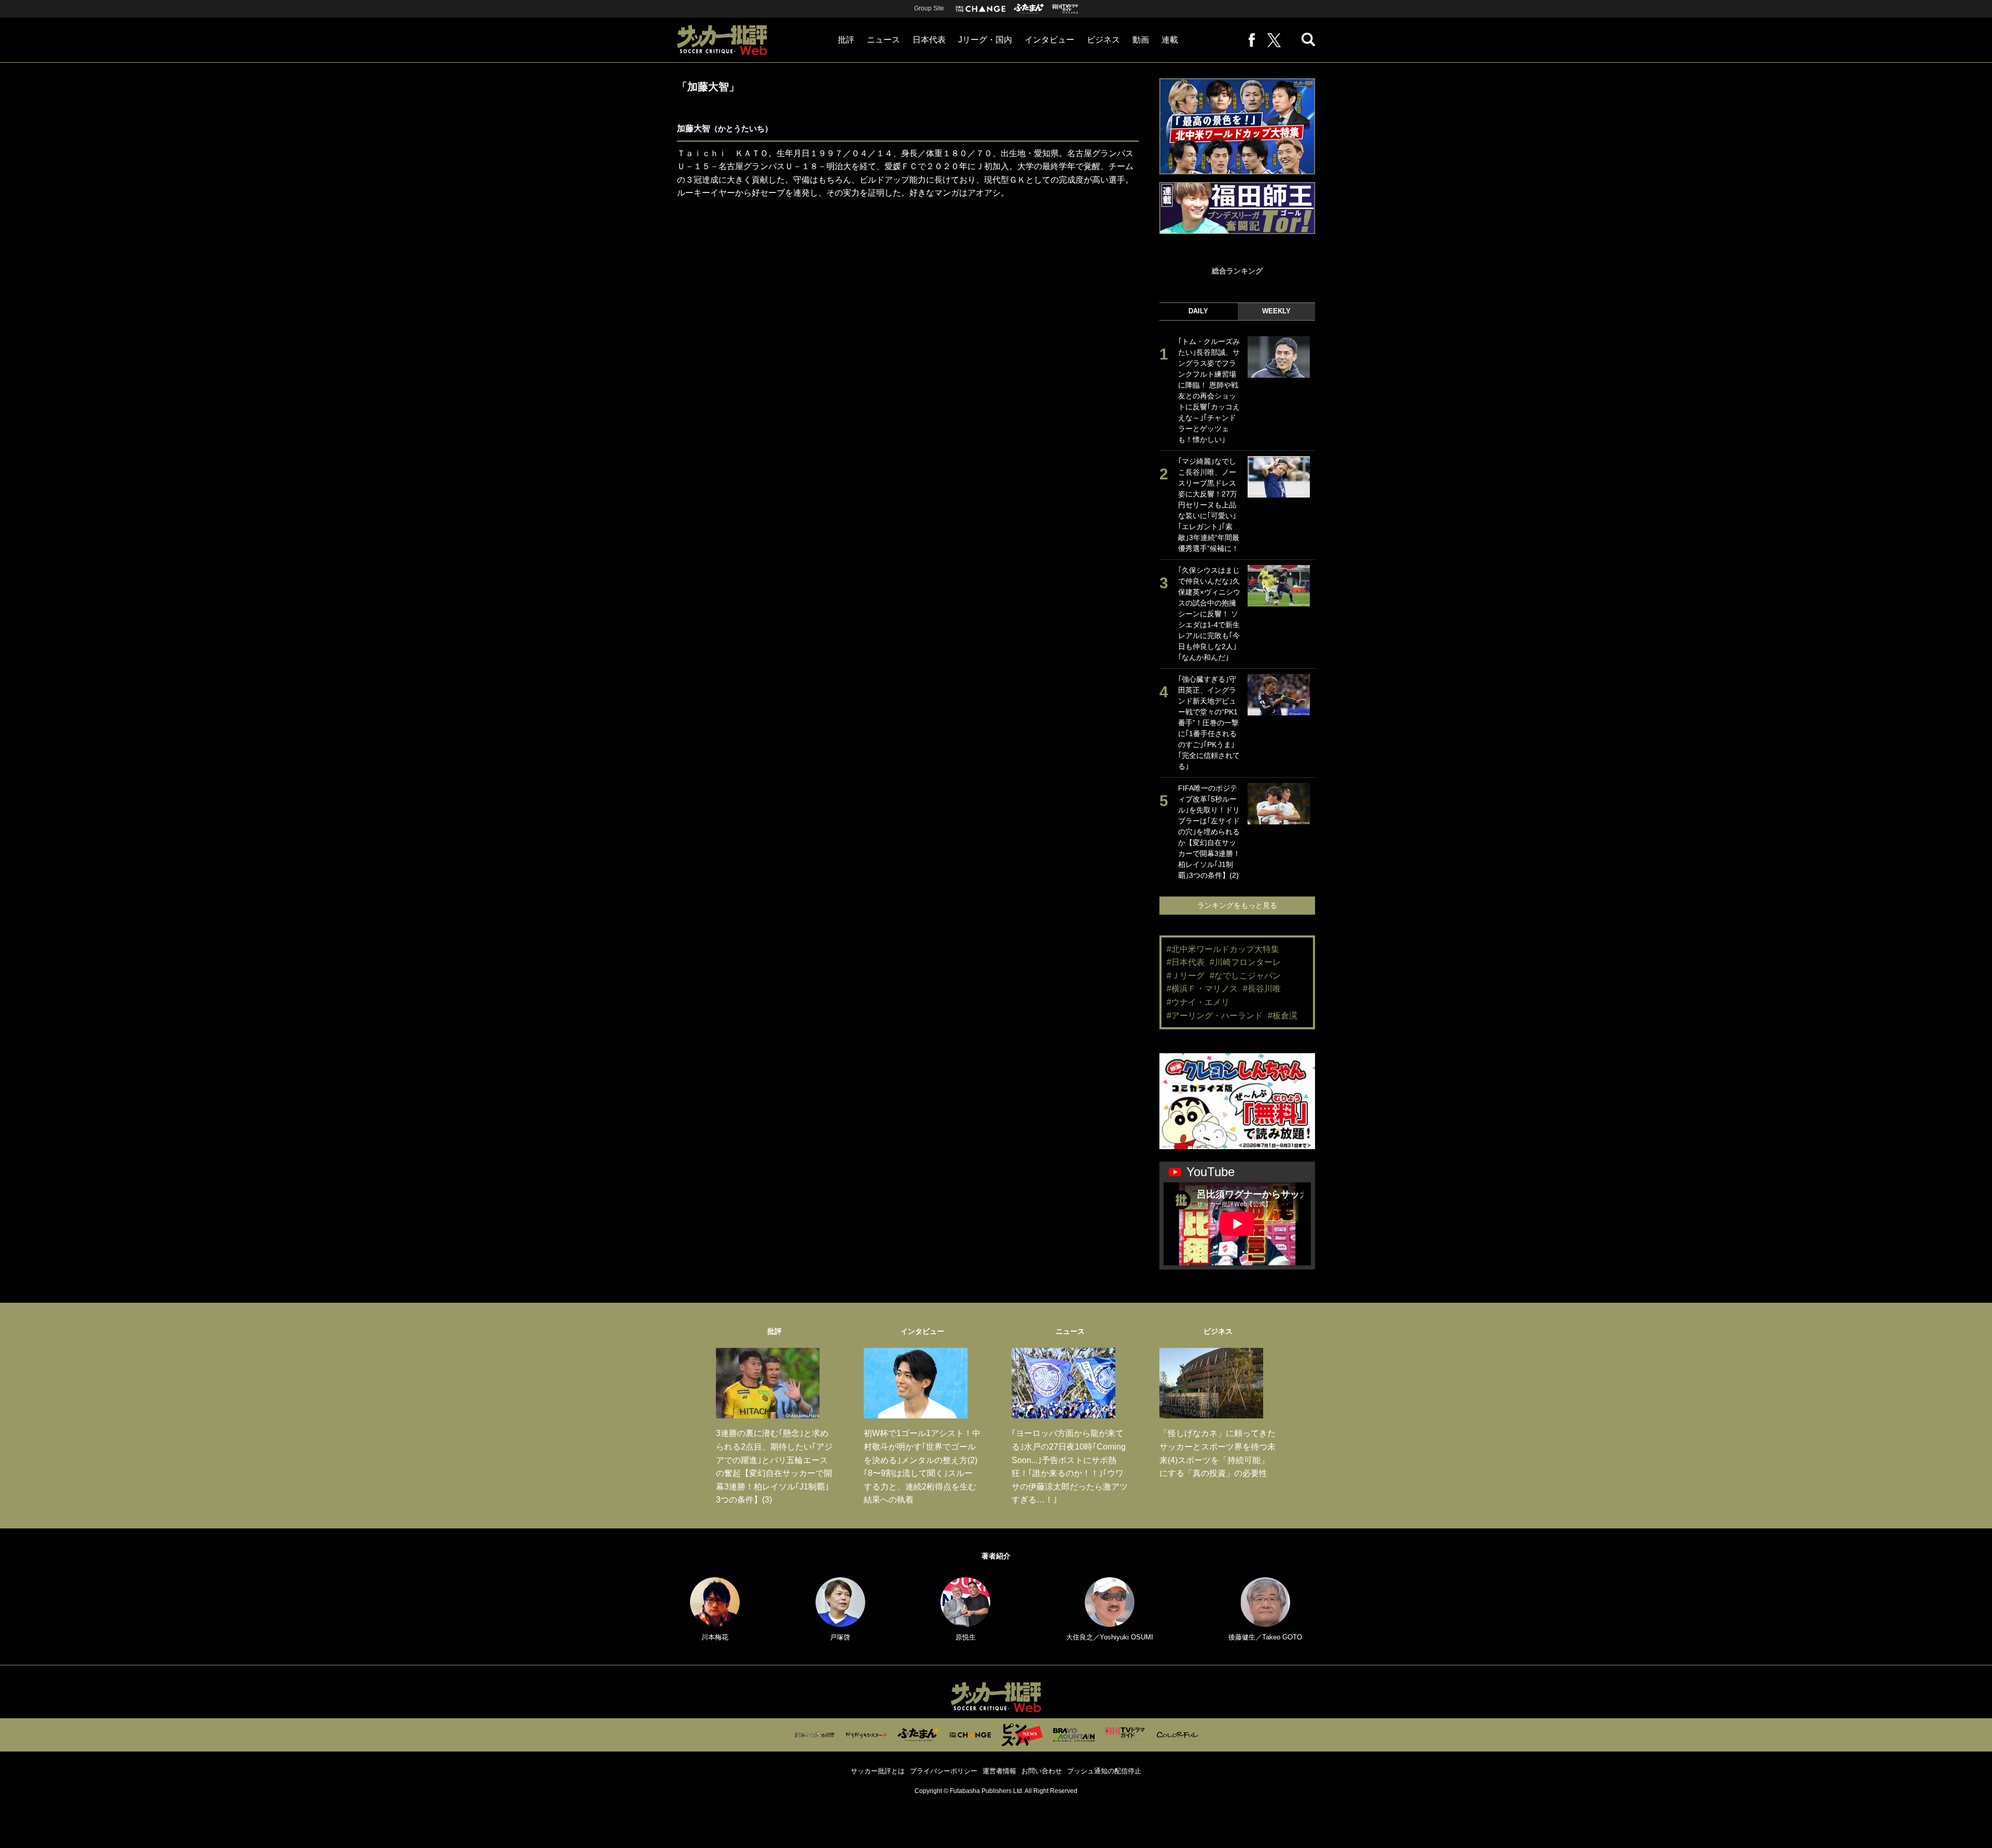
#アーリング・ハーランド (1215, 1016)
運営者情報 (999, 1771)
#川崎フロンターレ (1245, 962)
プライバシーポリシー (944, 1771)
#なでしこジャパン (1245, 976)
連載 (1170, 40)
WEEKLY (1276, 311)
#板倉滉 (1283, 1016)
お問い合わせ (1042, 1771)
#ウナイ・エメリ (1198, 1002)
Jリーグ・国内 (985, 40)
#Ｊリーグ (1186, 976)
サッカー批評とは (878, 1771)
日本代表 (929, 40)
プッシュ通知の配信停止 (1104, 1771)
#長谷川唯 (1262, 989)
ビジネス (1103, 40)
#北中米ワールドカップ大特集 (1223, 949)
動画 (1141, 40)
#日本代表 (1186, 962)
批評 (846, 40)
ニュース (883, 40)
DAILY (1198, 311)
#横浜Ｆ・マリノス (1202, 989)
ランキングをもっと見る (1237, 905)
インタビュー (1049, 40)
